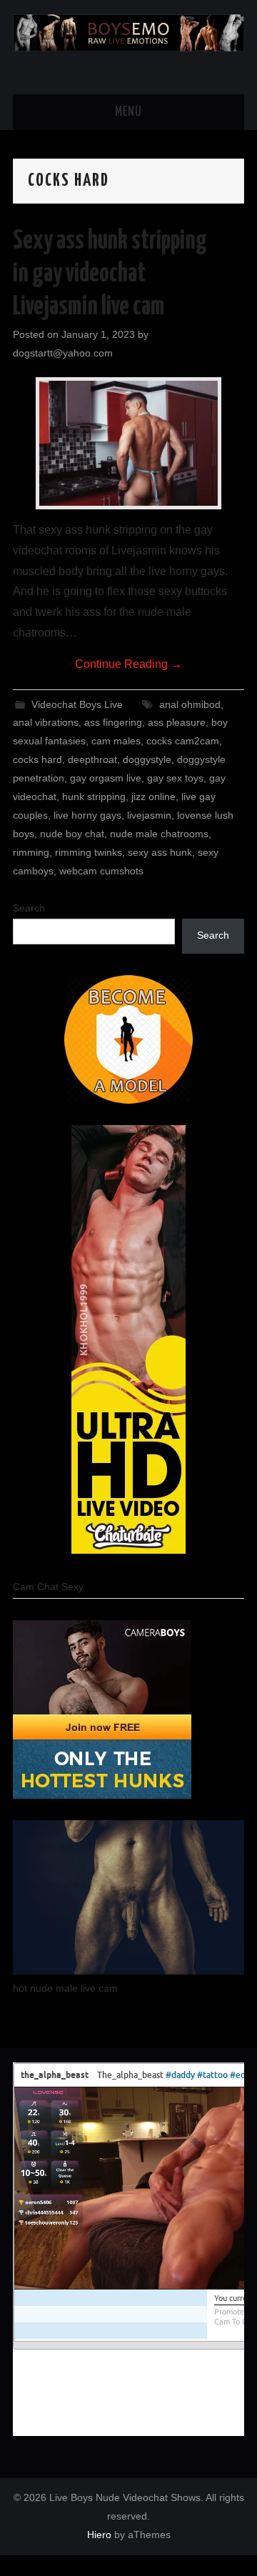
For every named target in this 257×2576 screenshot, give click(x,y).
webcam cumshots (101, 871)
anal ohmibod (190, 704)
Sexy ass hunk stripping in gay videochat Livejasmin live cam (110, 274)
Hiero (99, 2535)
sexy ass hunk (160, 852)
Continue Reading (128, 664)
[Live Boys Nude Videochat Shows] (128, 32)
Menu (128, 112)
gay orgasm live (106, 778)
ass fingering (113, 722)
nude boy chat (72, 834)
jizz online (153, 797)
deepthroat (92, 759)
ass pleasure (177, 722)
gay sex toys (175, 778)
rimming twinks (89, 852)
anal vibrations (46, 722)
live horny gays (87, 815)
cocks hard (37, 759)
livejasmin (149, 815)
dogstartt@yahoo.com (63, 353)
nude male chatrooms (159, 834)
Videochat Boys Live (77, 704)
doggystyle (147, 759)
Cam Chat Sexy (48, 1587)
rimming (31, 852)
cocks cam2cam (183, 741)
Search (29, 908)
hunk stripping (94, 797)
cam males (116, 741)
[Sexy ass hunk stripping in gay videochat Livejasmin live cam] (128, 443)
